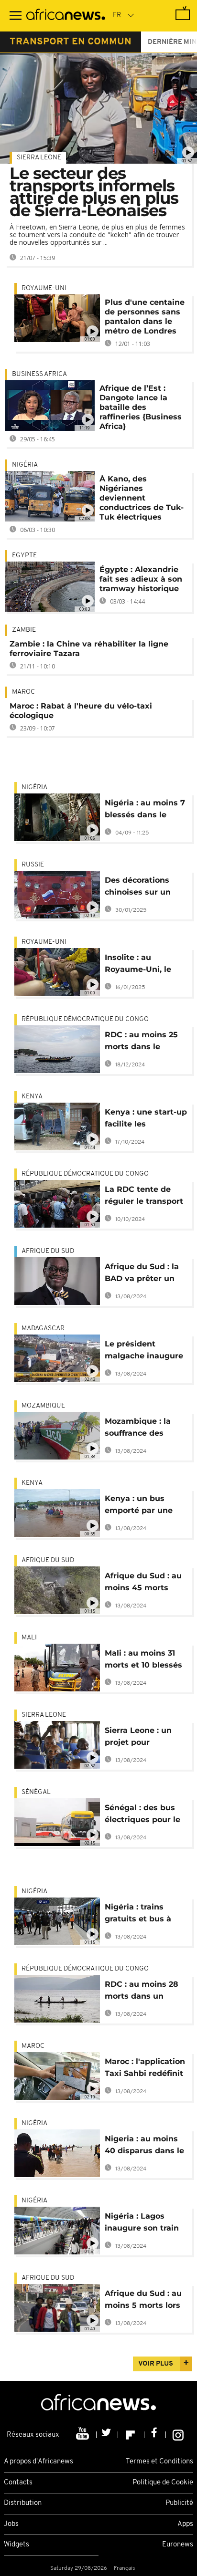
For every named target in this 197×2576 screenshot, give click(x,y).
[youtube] (83, 2435)
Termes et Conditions (159, 2462)
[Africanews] (66, 16)
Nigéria (25, 465)
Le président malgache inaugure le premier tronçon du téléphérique (144, 1351)
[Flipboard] (131, 2435)
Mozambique (43, 1406)
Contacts (18, 2483)
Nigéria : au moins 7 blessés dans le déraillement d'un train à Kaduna (145, 810)
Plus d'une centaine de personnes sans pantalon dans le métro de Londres (145, 317)
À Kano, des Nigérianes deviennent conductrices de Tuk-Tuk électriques (142, 498)
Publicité (179, 2503)
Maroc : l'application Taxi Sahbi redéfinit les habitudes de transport (145, 2069)
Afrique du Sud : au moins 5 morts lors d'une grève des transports (143, 2301)
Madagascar (43, 1329)
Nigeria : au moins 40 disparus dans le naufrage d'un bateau (144, 2146)
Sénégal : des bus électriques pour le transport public (142, 1815)
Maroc (23, 692)
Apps (185, 2524)
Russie (33, 865)
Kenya (32, 1097)
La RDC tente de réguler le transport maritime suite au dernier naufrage (144, 1197)
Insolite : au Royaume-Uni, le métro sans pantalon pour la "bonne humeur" (138, 965)
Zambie (24, 630)
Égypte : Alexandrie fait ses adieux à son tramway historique (141, 579)
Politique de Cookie (163, 2483)
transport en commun (71, 42)
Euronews (178, 2545)
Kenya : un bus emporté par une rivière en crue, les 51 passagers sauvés (146, 1506)
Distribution (23, 2503)
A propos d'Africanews (38, 2462)
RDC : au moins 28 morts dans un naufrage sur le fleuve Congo (142, 1992)
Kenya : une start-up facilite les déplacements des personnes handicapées (146, 1120)
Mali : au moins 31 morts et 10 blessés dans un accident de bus (146, 1661)
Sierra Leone (39, 158)
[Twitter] (107, 2435)
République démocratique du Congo (85, 1019)
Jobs (11, 2524)
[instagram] (178, 2435)
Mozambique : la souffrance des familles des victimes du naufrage (138, 1429)
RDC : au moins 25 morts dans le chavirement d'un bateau (141, 1042)
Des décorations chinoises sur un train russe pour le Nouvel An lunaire (142, 888)
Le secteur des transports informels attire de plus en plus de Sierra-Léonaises (94, 192)
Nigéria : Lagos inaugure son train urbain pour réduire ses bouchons (144, 2224)
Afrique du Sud (48, 1251)
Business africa (39, 374)
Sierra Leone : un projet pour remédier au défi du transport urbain (145, 1738)
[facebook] (155, 2435)
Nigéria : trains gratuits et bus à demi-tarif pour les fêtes (142, 1914)
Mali (29, 1638)
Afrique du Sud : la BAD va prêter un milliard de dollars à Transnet (145, 1274)
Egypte (24, 556)
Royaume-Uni (44, 288)
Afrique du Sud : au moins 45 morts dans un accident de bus (146, 1583)
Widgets (16, 2545)
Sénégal (36, 1792)
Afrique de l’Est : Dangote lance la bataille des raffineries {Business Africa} (141, 407)
